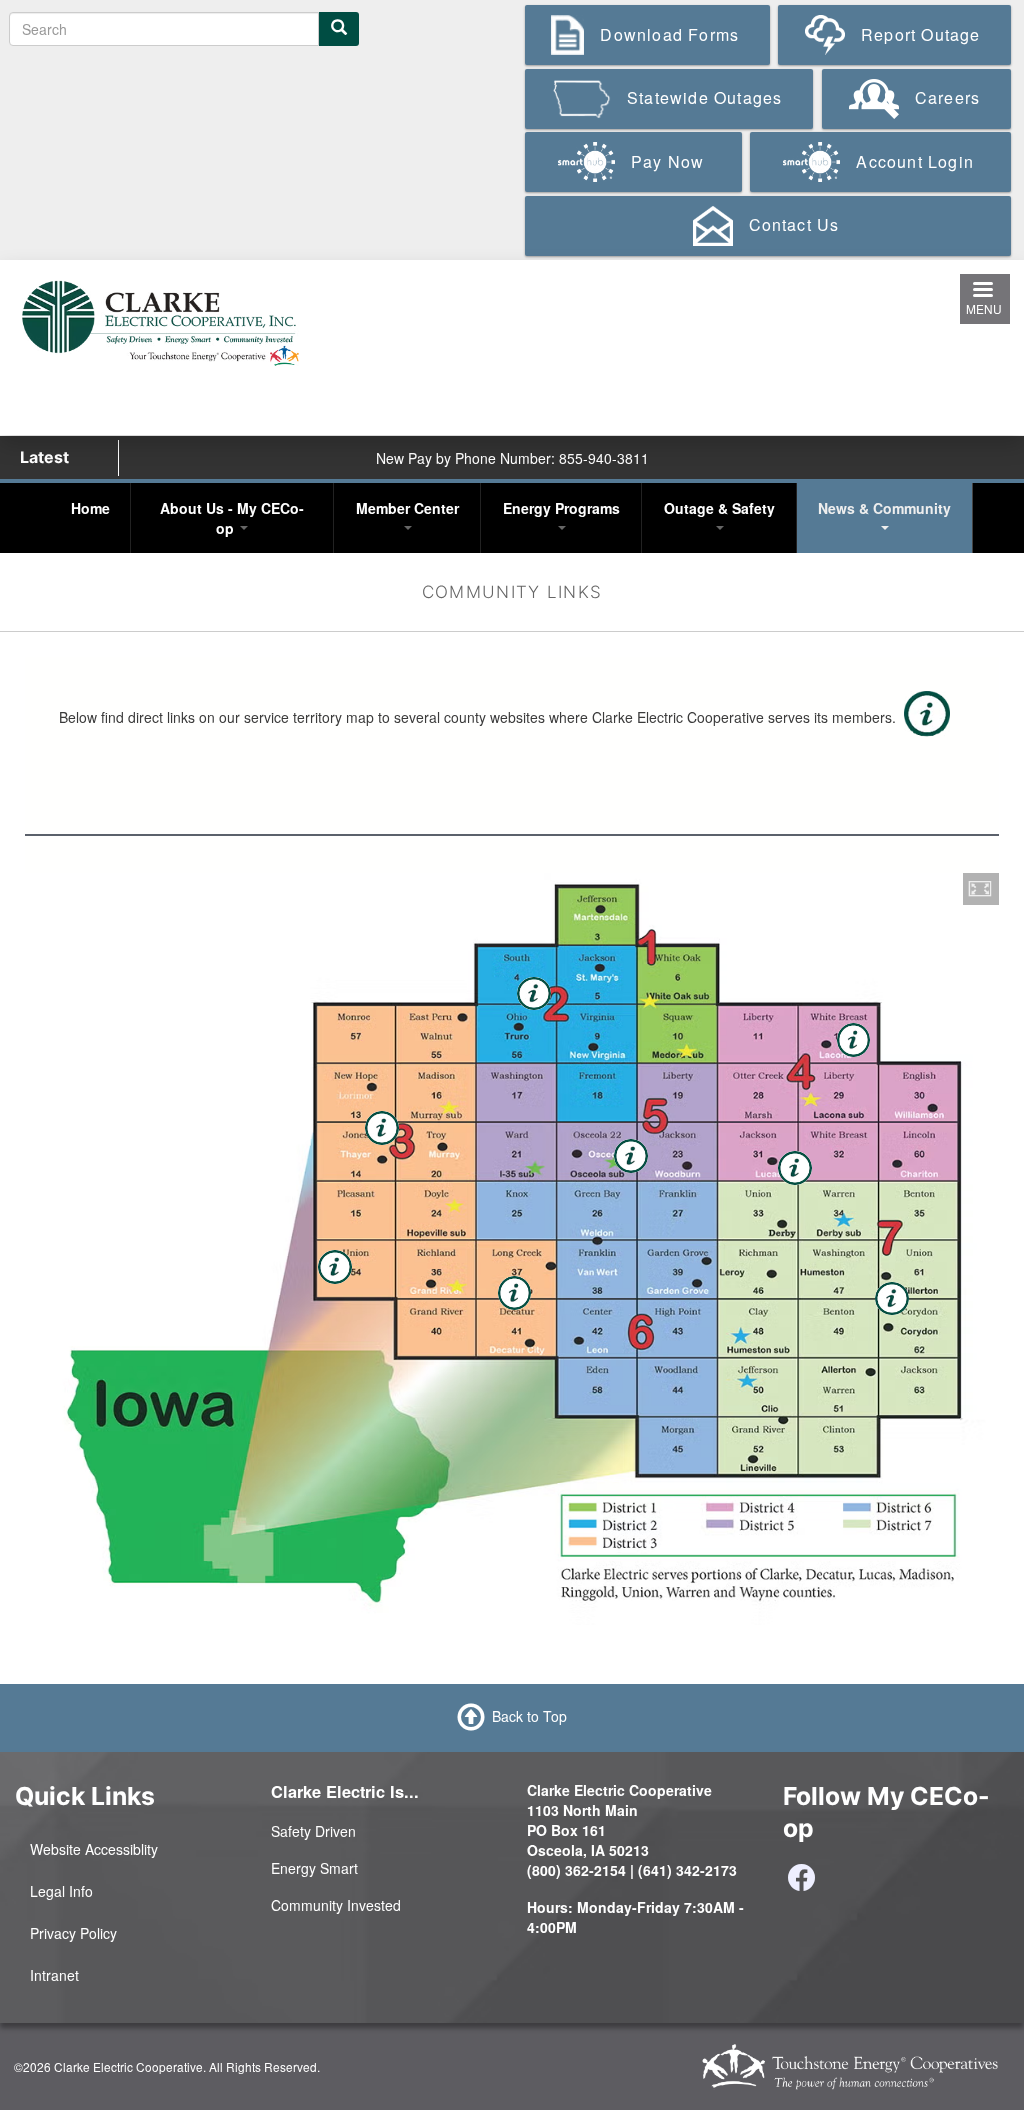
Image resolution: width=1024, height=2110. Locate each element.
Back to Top (529, 1716)
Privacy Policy (73, 1933)
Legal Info (61, 1891)
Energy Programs (561, 508)
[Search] (339, 29)
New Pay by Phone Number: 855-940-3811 (512, 458)
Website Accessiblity (94, 1849)
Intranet (54, 1975)
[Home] (160, 321)
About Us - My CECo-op (232, 518)
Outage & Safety (719, 508)
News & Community (884, 508)
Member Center (407, 508)
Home (90, 508)
